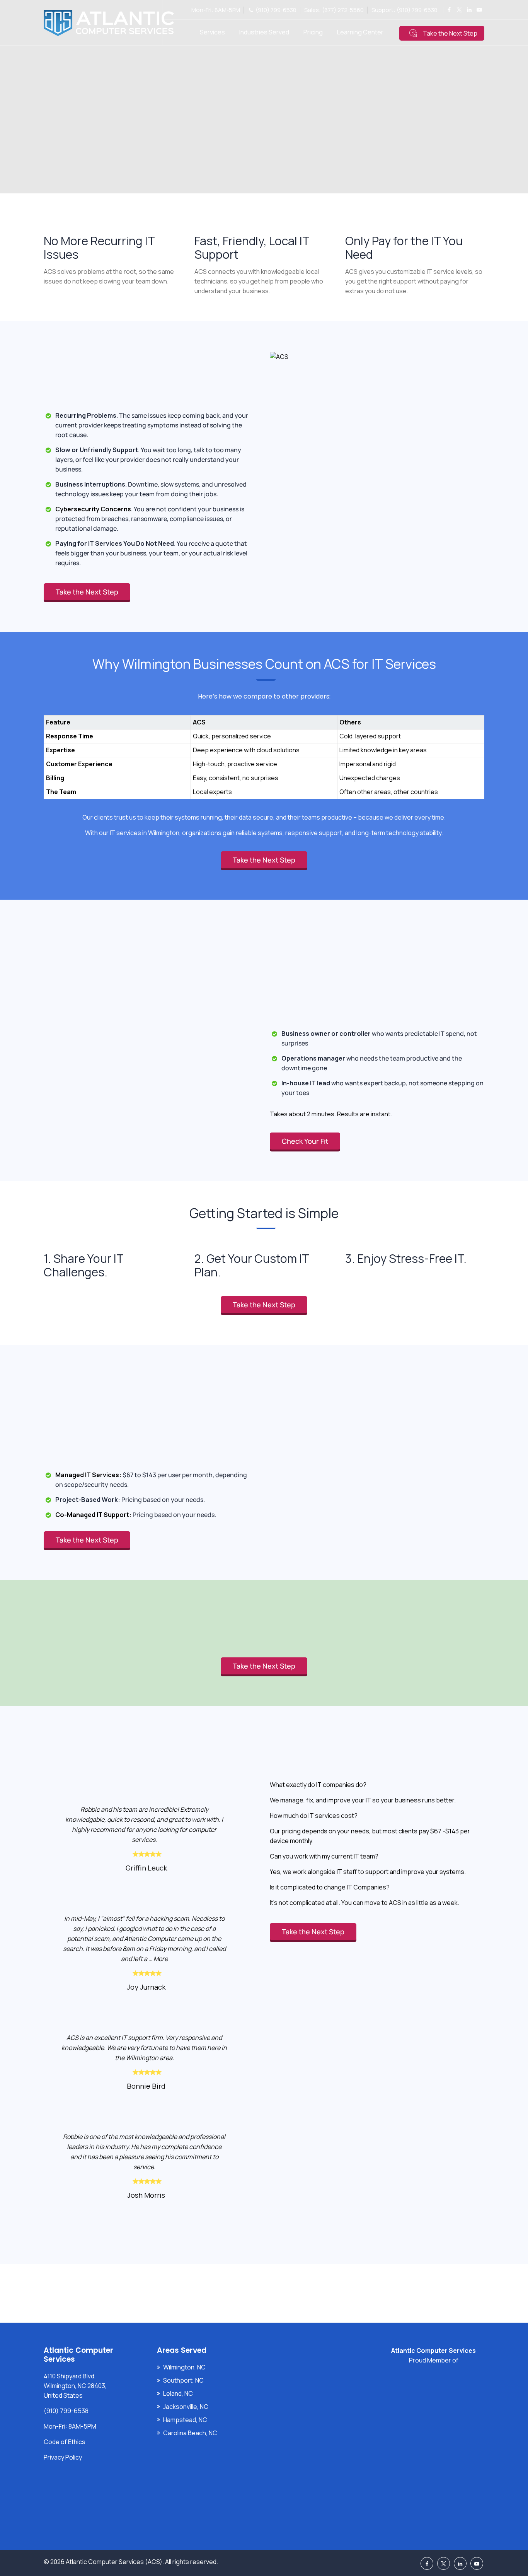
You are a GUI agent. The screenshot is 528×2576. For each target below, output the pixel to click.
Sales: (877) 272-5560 (334, 10)
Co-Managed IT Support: (93, 1515)
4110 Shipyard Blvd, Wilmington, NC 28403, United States (75, 2386)
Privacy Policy (63, 2457)
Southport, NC (183, 2380)
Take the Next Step (450, 33)
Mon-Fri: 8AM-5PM (216, 10)
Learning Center (360, 32)
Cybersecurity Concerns (93, 509)
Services (212, 32)
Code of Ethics (65, 2442)
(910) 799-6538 (276, 10)
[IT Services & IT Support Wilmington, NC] (109, 23)
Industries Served (264, 32)
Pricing (313, 32)
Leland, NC (178, 2393)
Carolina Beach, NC (190, 2433)
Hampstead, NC (185, 2420)
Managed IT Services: (88, 1475)
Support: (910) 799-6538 (405, 10)
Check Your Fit (305, 1141)
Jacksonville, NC (186, 2407)
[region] (264, 749)
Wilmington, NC (184, 2367)
